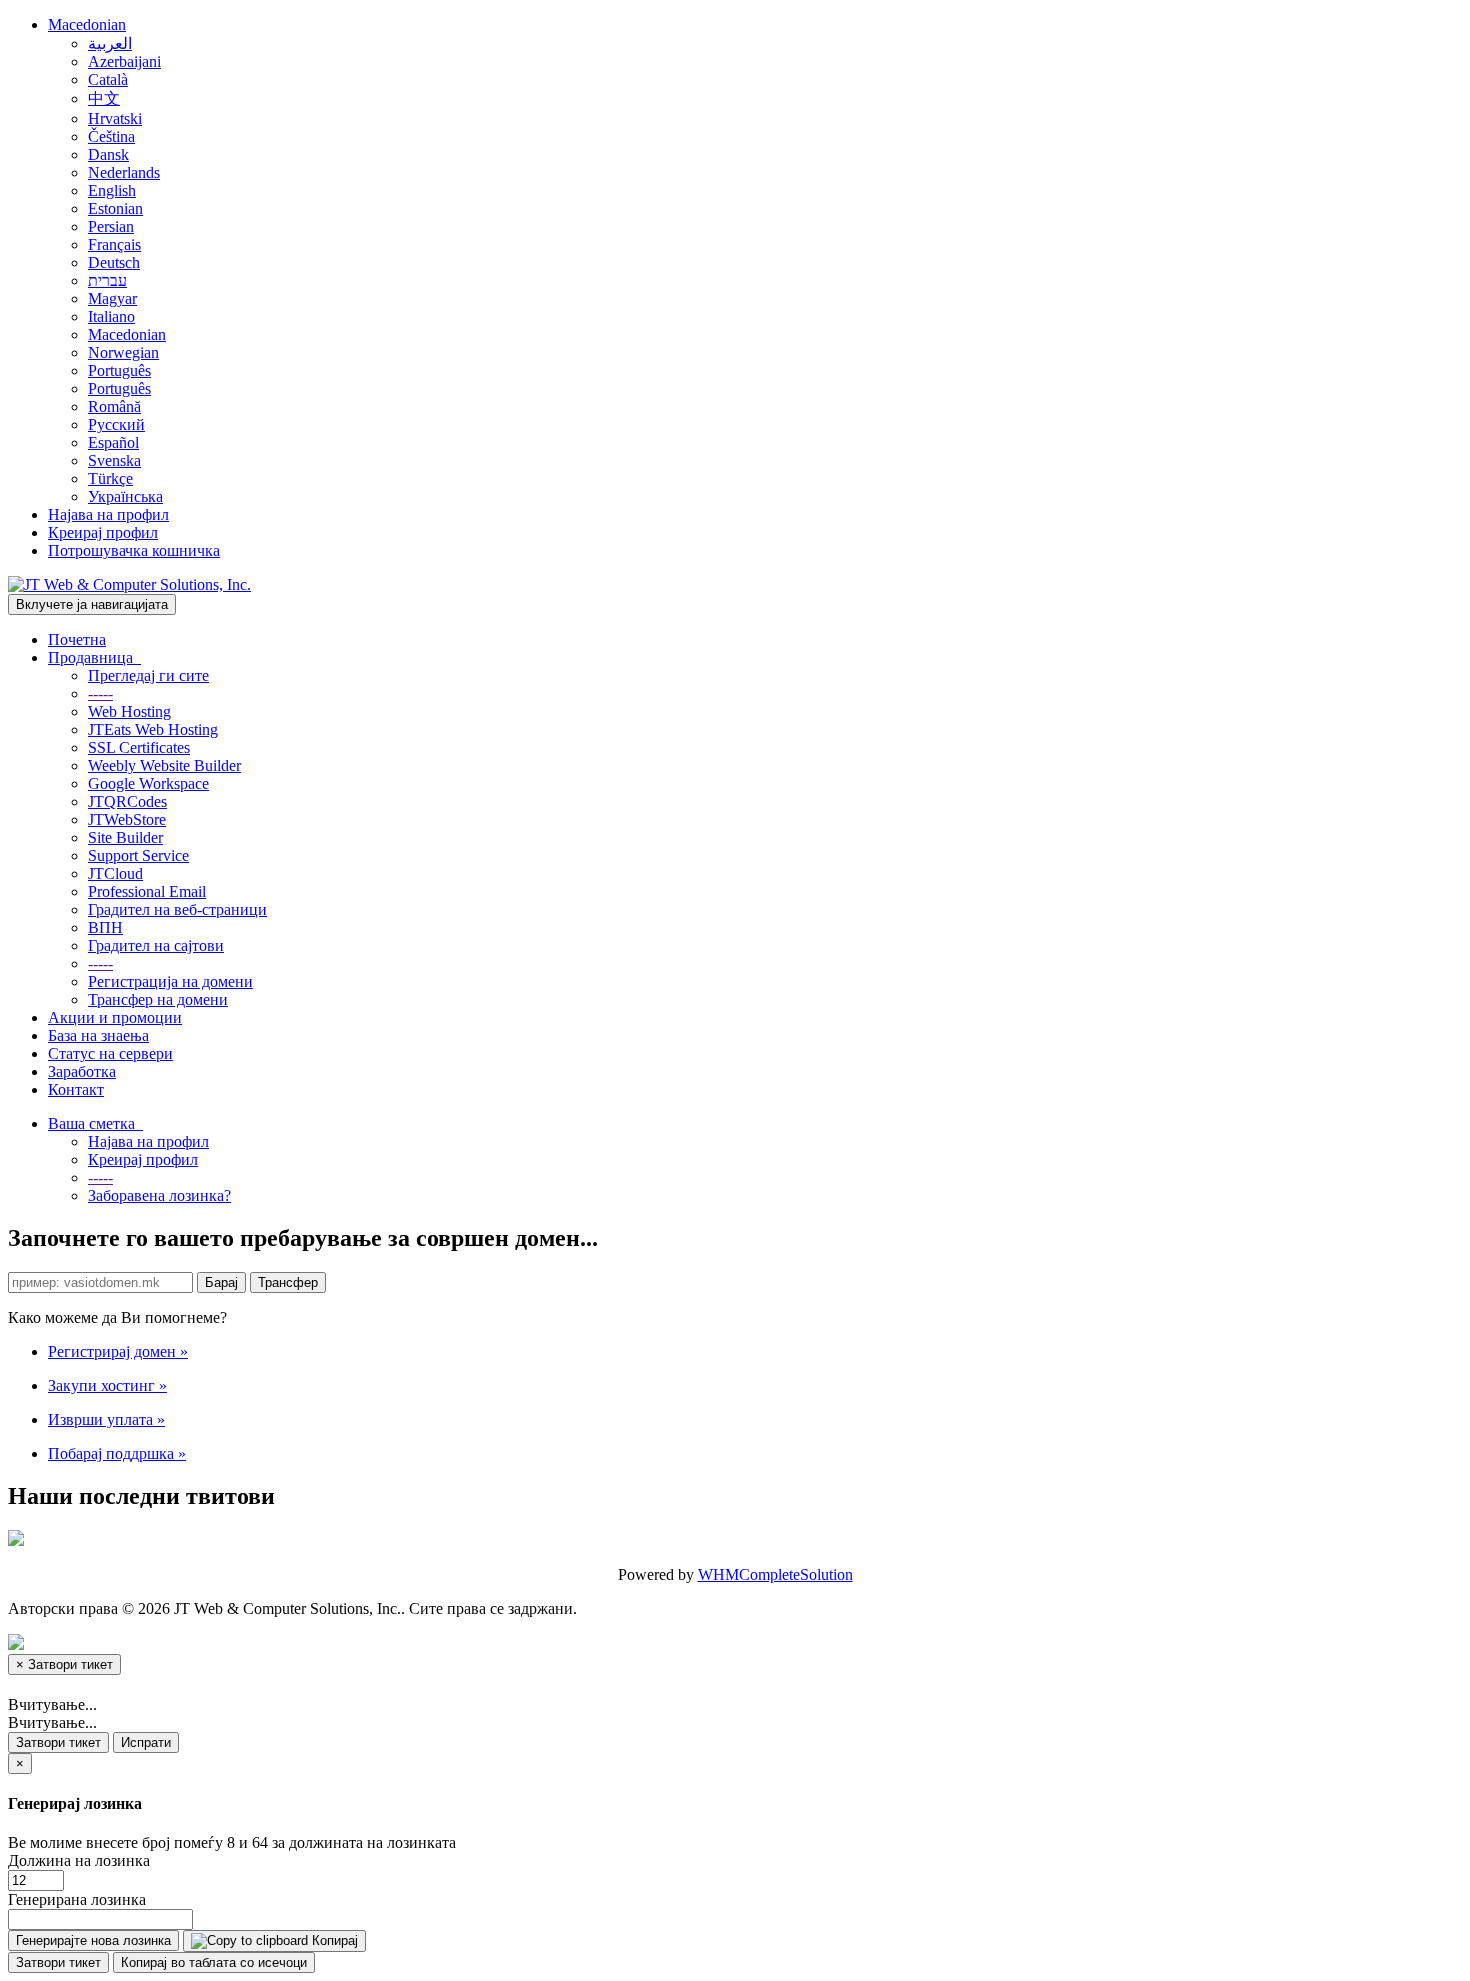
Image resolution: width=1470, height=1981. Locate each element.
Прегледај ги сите (148, 675)
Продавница (94, 657)
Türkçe (110, 478)
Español (113, 442)
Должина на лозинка (79, 1860)
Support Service (138, 855)
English (112, 190)
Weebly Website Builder (164, 765)
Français (114, 244)
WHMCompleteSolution (775, 1574)
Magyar (112, 298)
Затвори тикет (58, 1742)
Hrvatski (115, 118)
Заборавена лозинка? (159, 1195)
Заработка (82, 1071)
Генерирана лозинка (77, 1899)
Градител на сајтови (156, 945)
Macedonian (87, 24)
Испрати (146, 1742)
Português (119, 370)
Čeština (111, 136)
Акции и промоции (115, 1017)
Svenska (114, 460)
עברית (107, 280)
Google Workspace (148, 783)
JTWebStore (127, 819)
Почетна (77, 639)
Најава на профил (108, 514)
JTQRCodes (127, 801)
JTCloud (115, 873)
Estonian (115, 208)
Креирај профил (103, 532)
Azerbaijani (124, 61)
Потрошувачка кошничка (134, 550)
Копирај (333, 1940)
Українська (125, 496)
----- (100, 693)
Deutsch (114, 262)
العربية (110, 43)
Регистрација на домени (170, 981)
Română (114, 406)
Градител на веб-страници (177, 909)
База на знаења (98, 1035)
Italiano (111, 316)
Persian (111, 226)
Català (108, 79)
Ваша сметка (95, 1123)
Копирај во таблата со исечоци (214, 1962)
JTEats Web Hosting (153, 729)
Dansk (108, 154)
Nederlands (124, 172)
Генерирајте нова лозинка (93, 1940)
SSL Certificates (139, 747)
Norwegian (123, 352)
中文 (104, 98)
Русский (116, 424)
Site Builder (125, 837)
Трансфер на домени (158, 999)
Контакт (76, 1089)
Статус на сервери (110, 1053)
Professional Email (147, 891)
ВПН (105, 927)
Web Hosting (129, 711)
